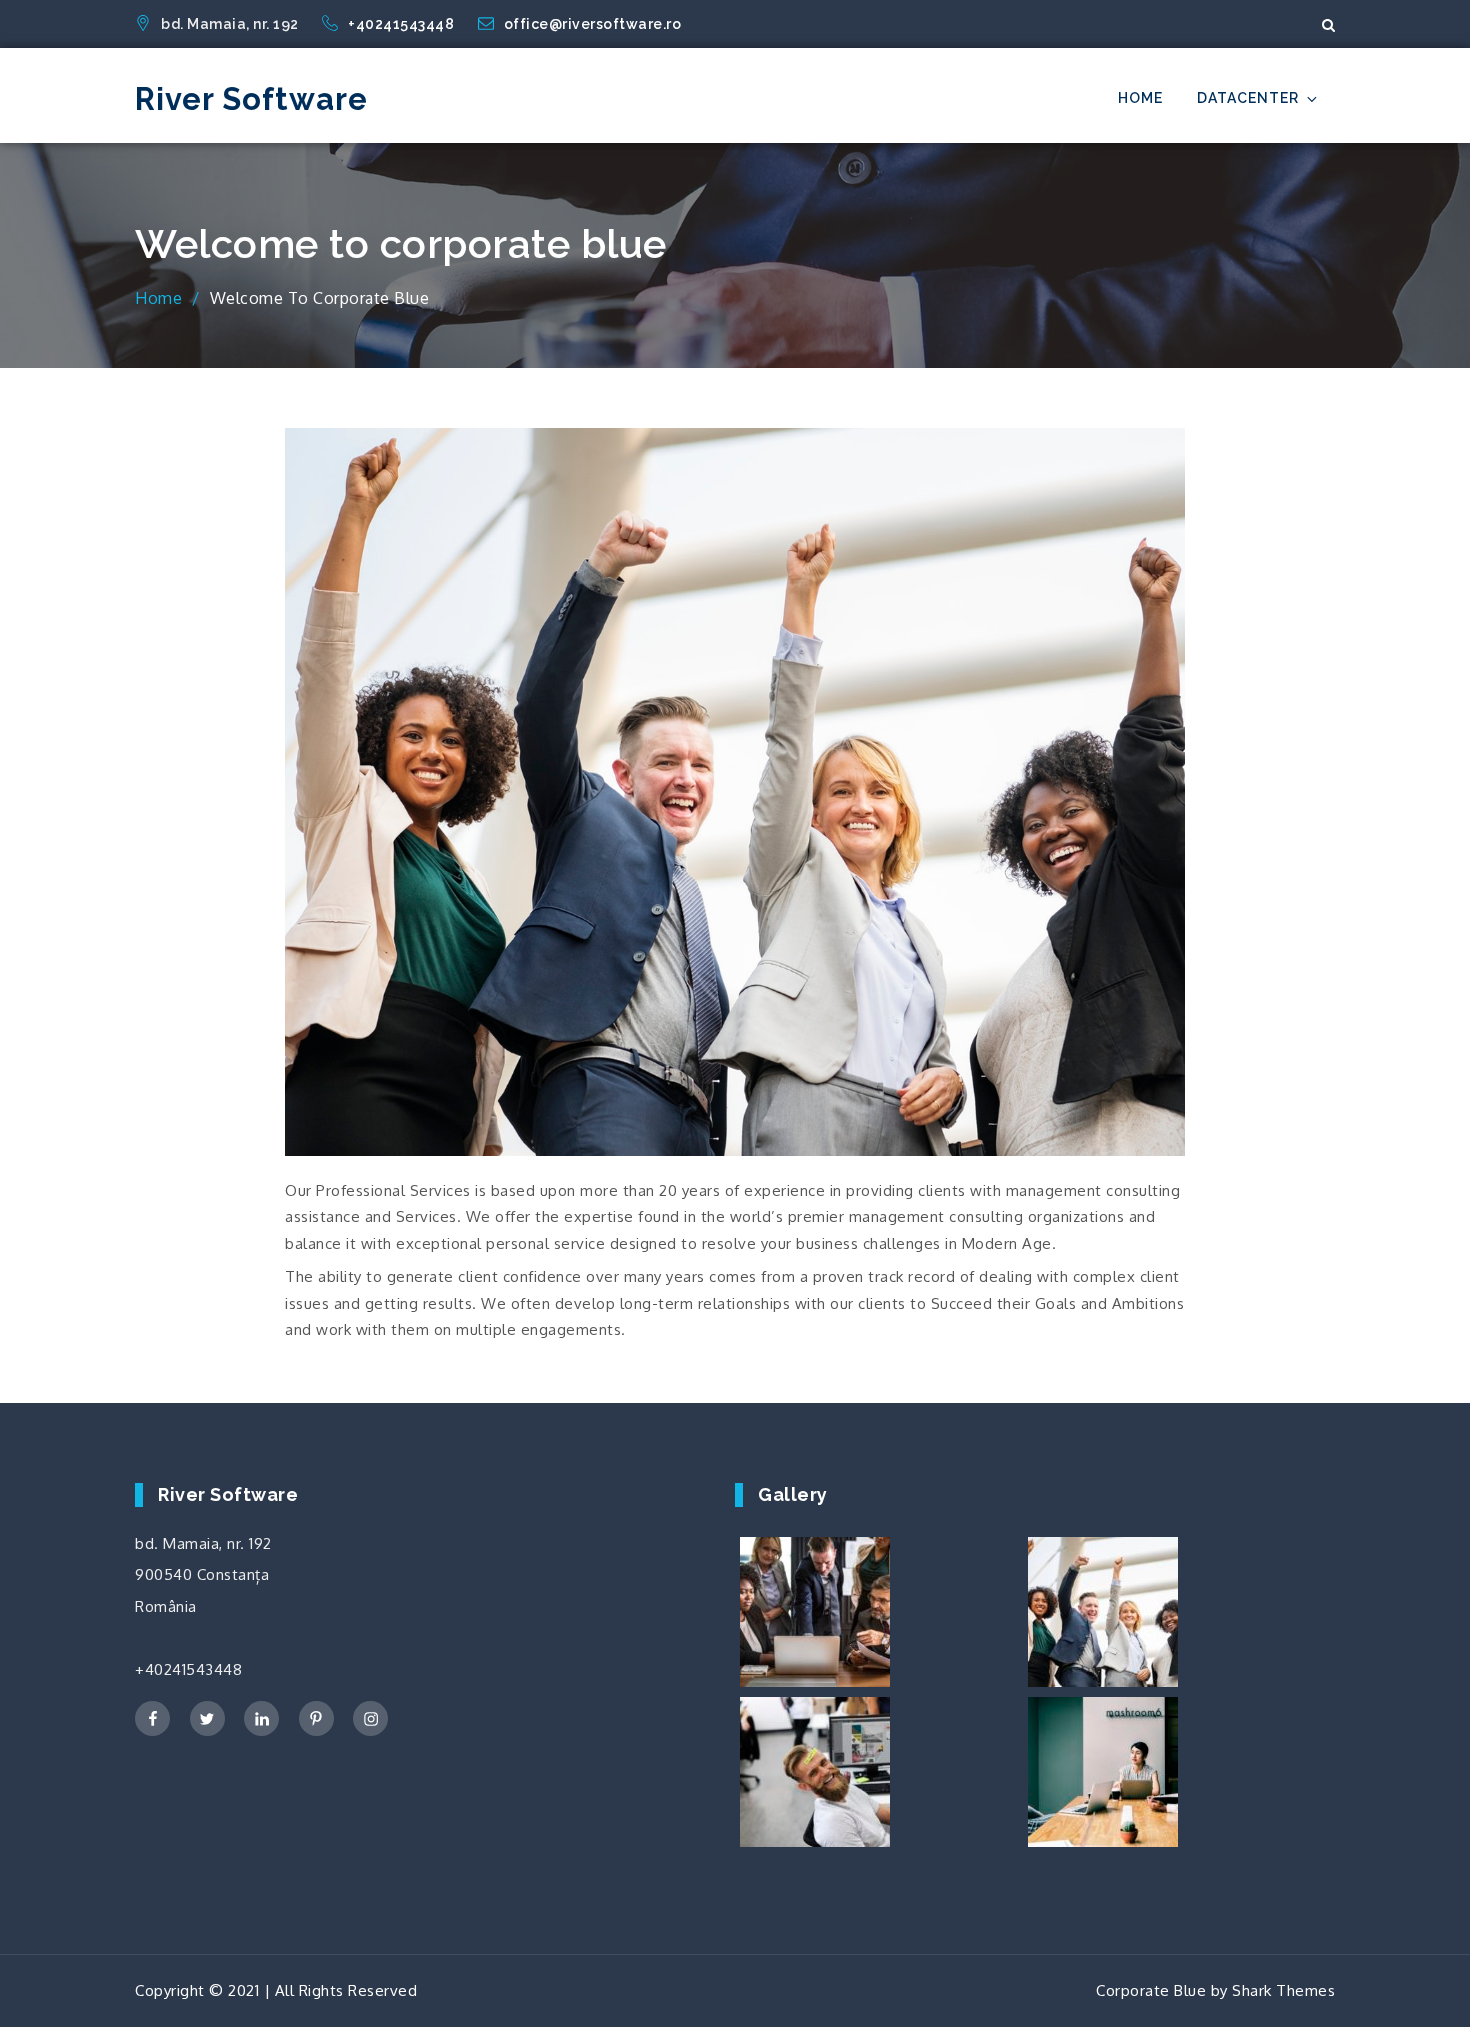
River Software (251, 99)
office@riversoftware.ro (593, 24)
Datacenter (1248, 98)
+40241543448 (403, 24)
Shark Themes (1283, 1990)
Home (1140, 98)
